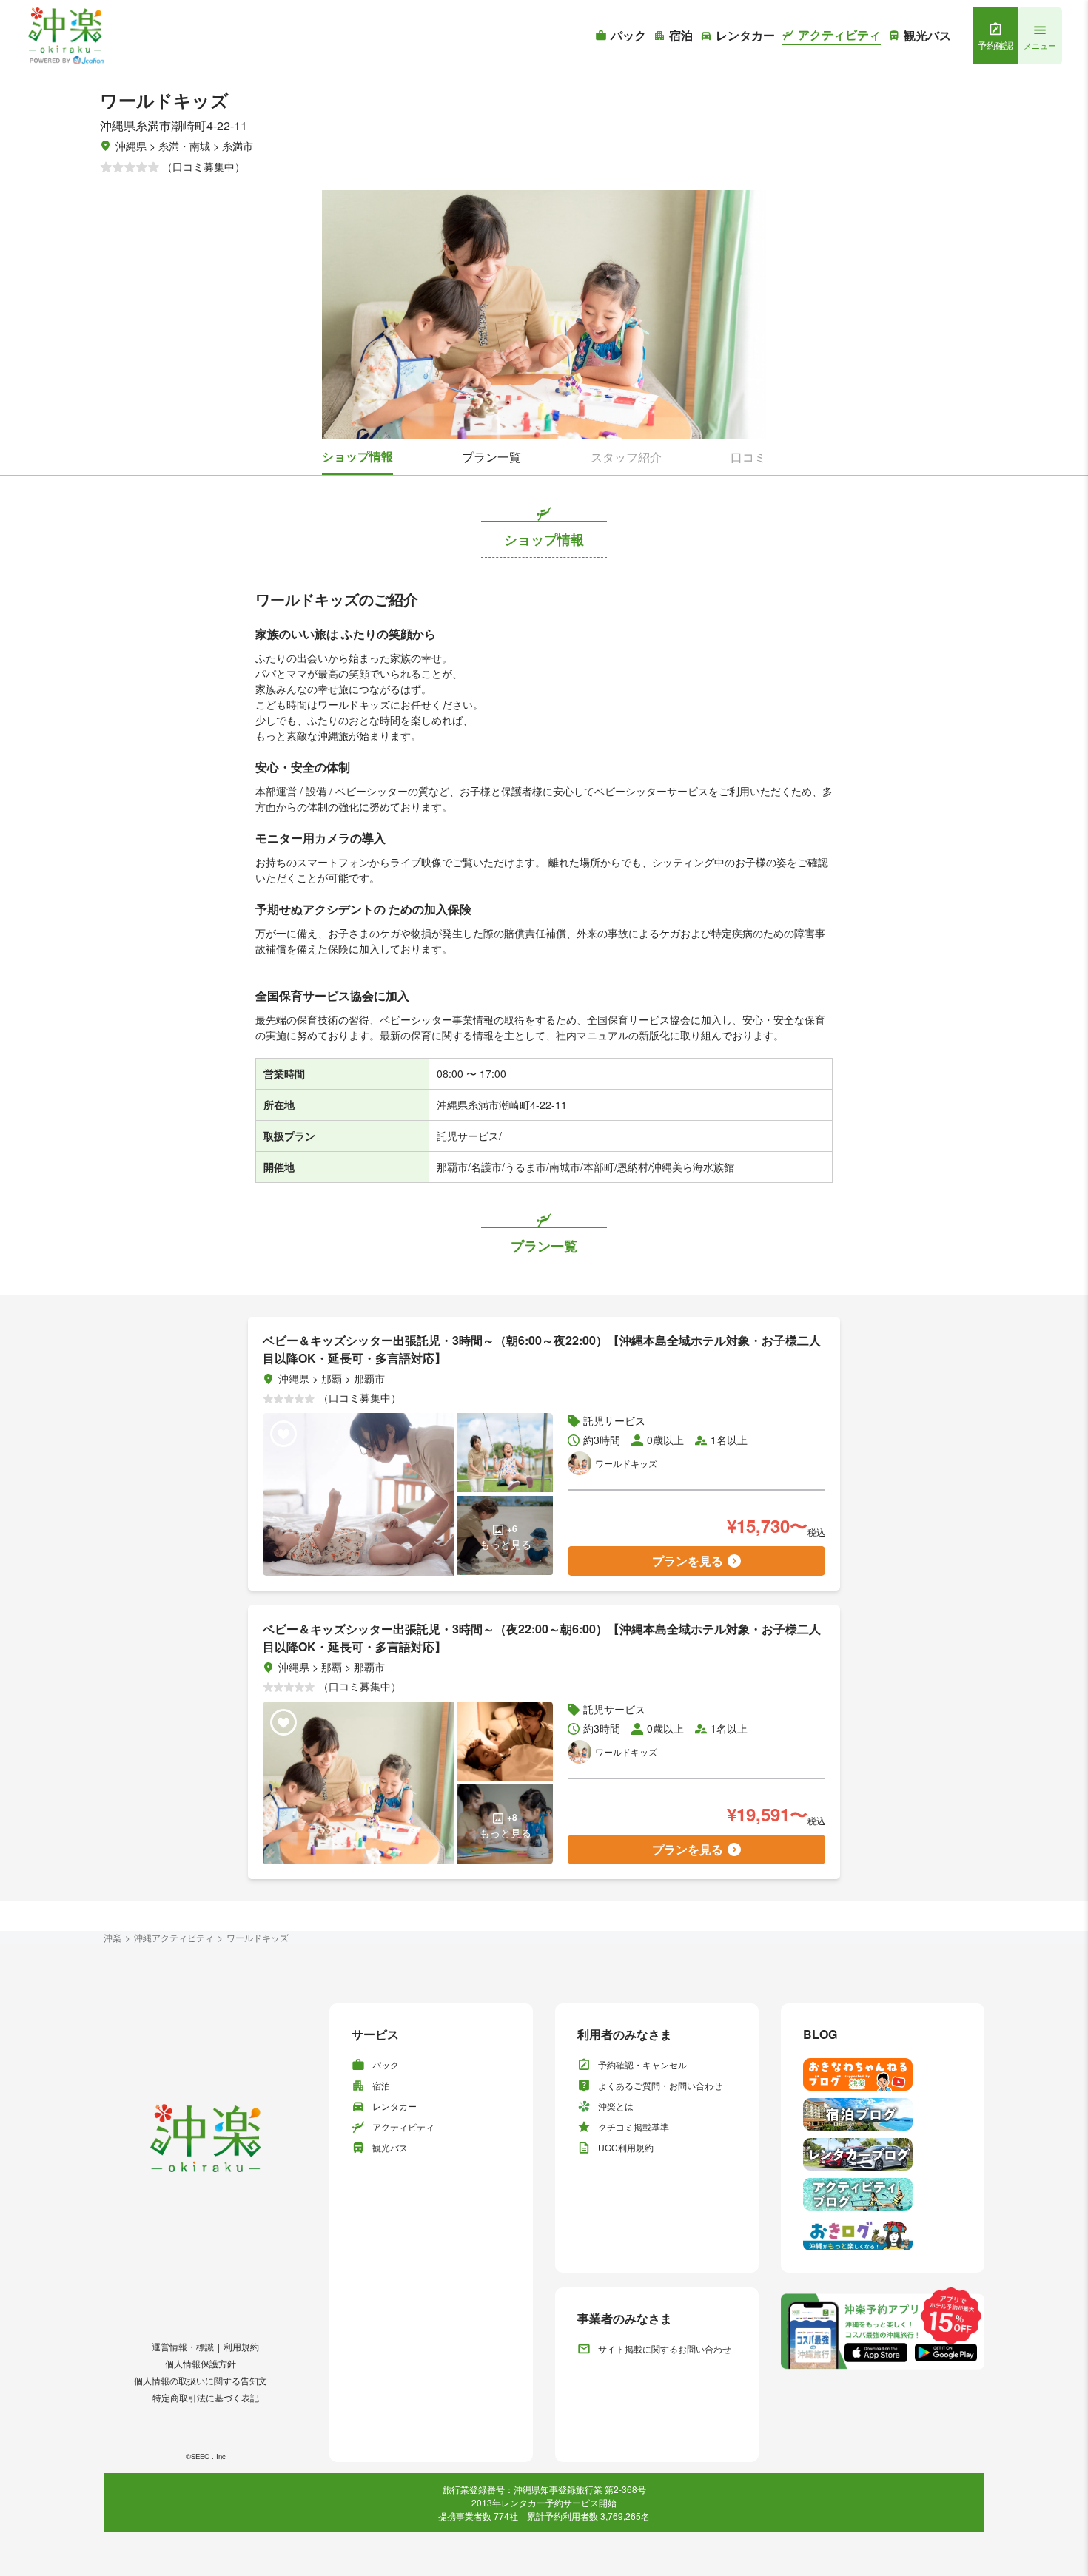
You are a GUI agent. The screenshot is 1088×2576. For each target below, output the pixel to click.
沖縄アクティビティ (174, 1937)
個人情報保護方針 (201, 2363)
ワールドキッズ (258, 1937)
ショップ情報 (357, 456)
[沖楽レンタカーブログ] (883, 2154)
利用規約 (241, 2346)
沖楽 (113, 1937)
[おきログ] (883, 2234)
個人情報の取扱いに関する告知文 (201, 2380)
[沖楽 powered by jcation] (65, 36)
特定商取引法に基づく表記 (206, 2397)
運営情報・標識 (183, 2346)
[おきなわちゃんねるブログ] (883, 2074)
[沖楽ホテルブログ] (883, 2114)
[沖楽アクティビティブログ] (883, 2194)
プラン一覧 (491, 457)
